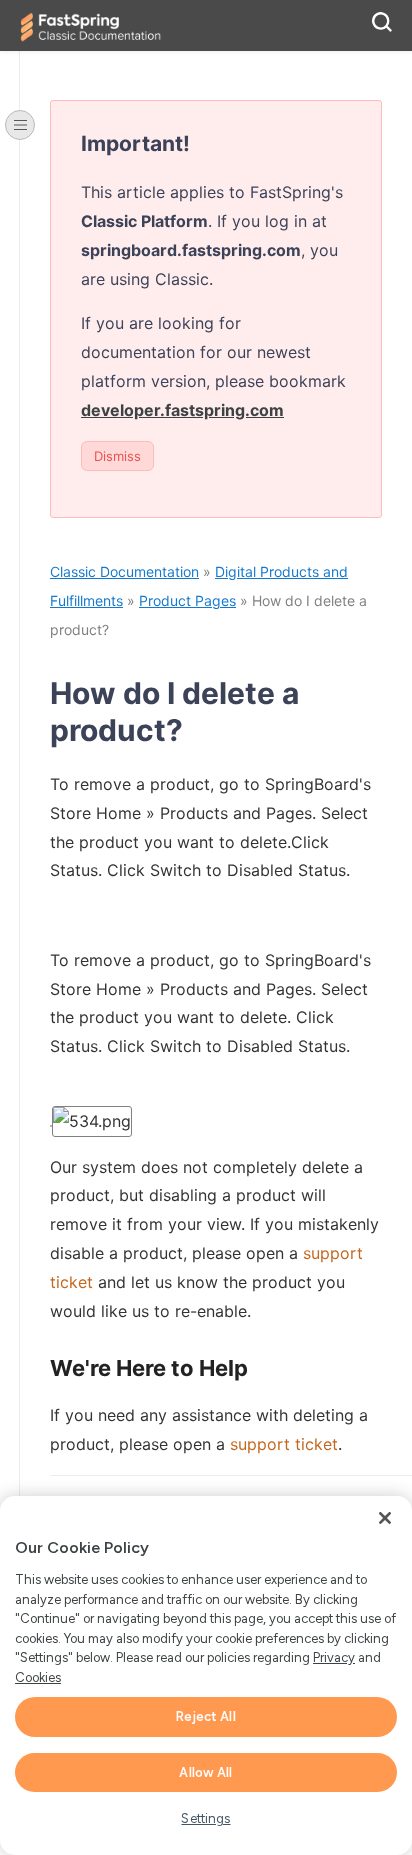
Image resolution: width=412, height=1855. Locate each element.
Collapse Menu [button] (20, 125)
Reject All (205, 1716)
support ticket (284, 1444)
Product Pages (187, 600)
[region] (206, 1675)
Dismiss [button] (117, 456)
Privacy (334, 1657)
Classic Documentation (124, 571)
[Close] (385, 1518)
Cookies (38, 1677)
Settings (205, 1818)
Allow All (205, 1772)
